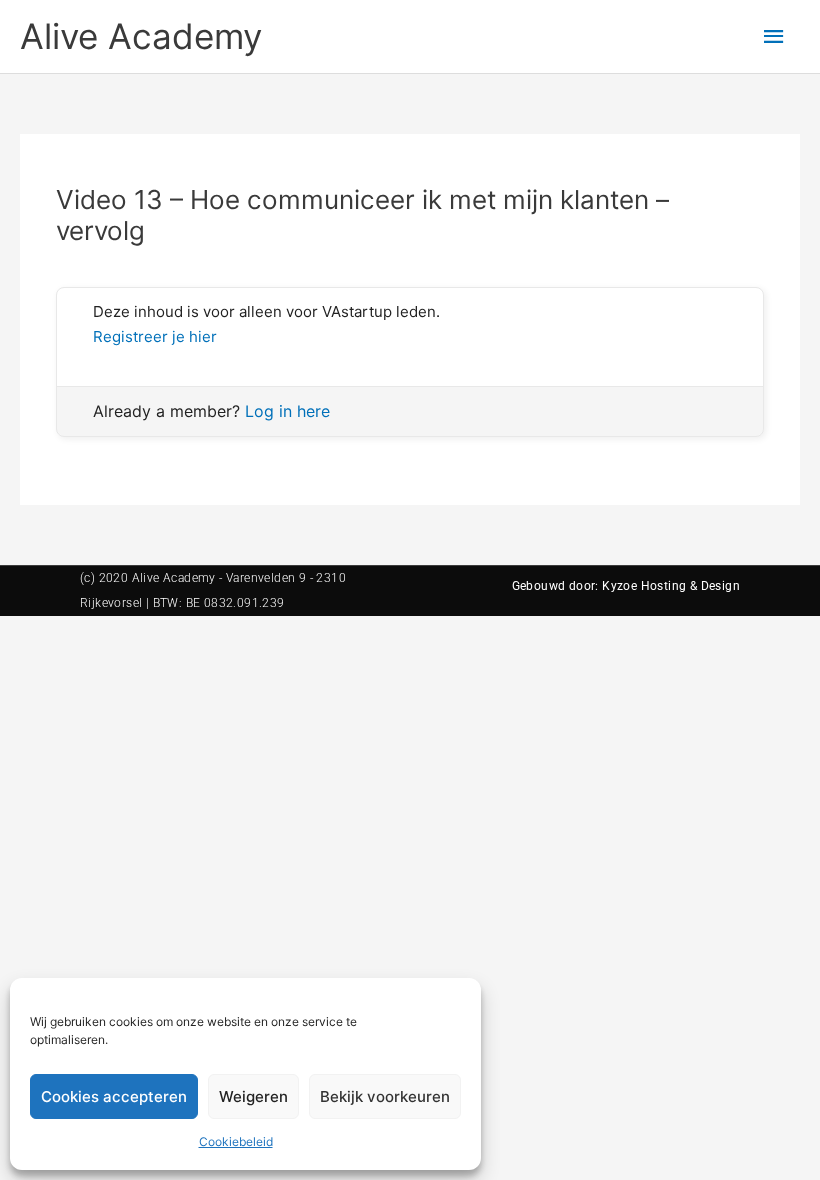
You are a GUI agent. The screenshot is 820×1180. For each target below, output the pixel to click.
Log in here (287, 411)
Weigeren (253, 1096)
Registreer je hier (155, 336)
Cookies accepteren (114, 1096)
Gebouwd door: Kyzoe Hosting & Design (626, 586)
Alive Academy (141, 36)
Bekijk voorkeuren (385, 1096)
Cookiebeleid (236, 1141)
